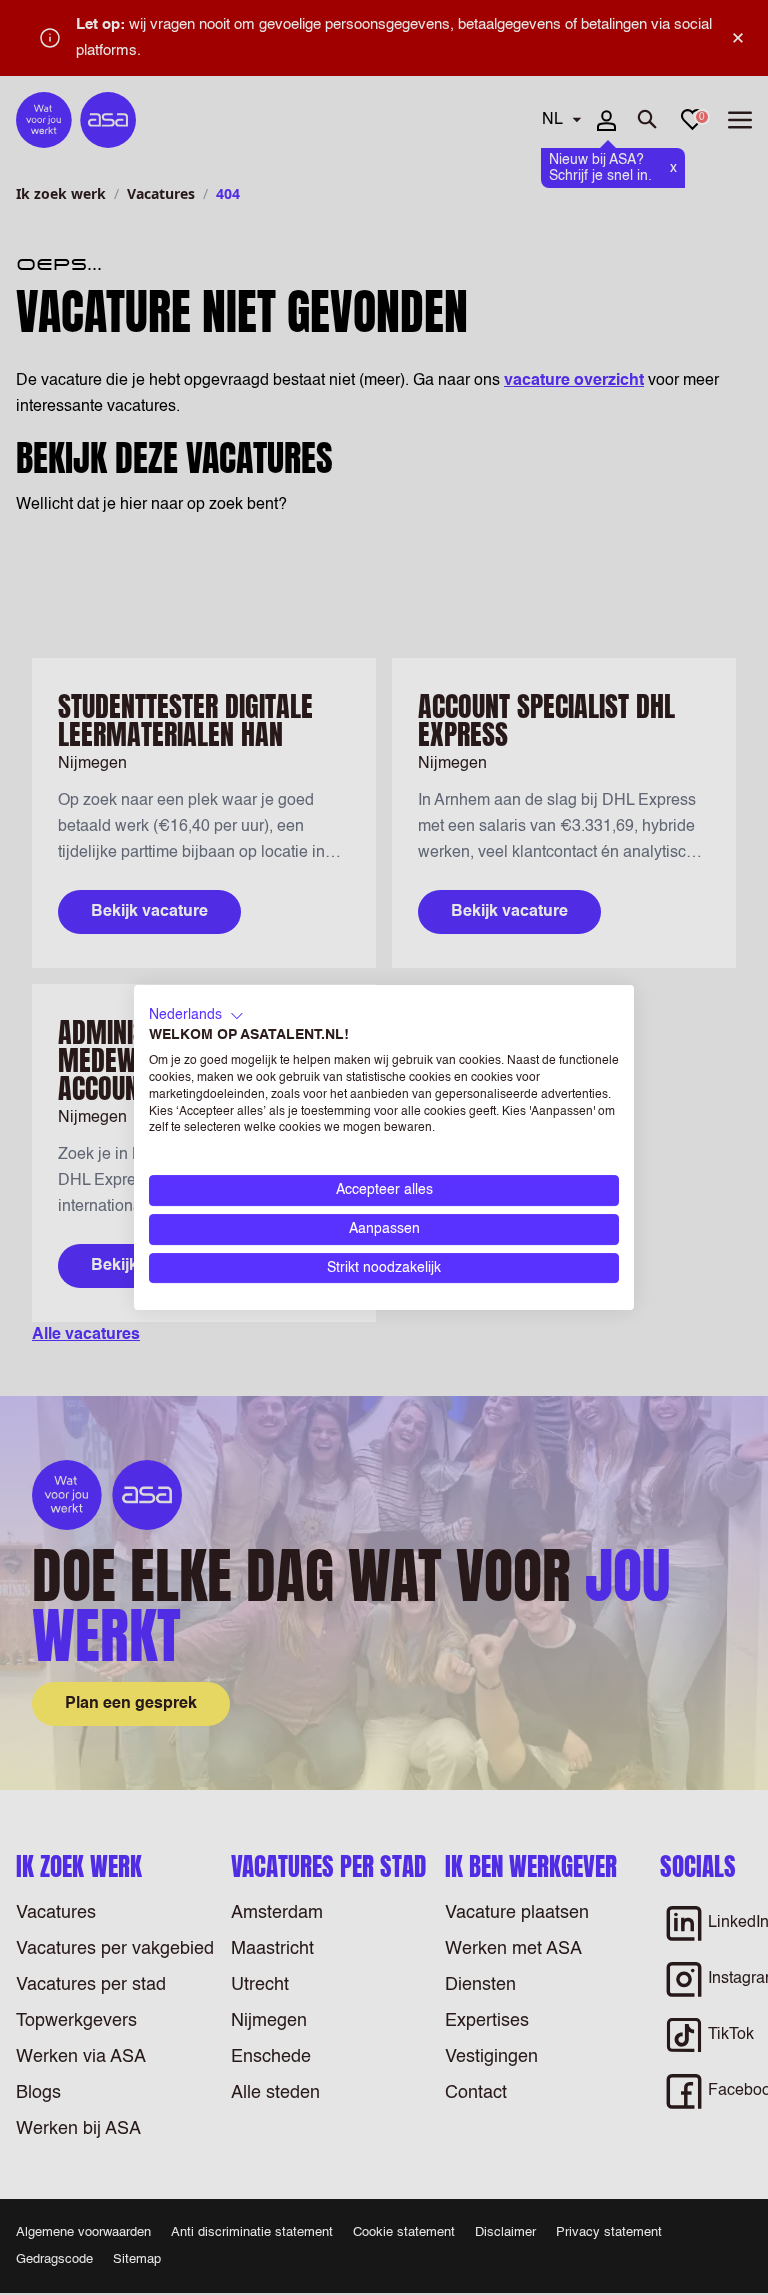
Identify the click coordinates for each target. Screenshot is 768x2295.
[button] (196, 1016)
